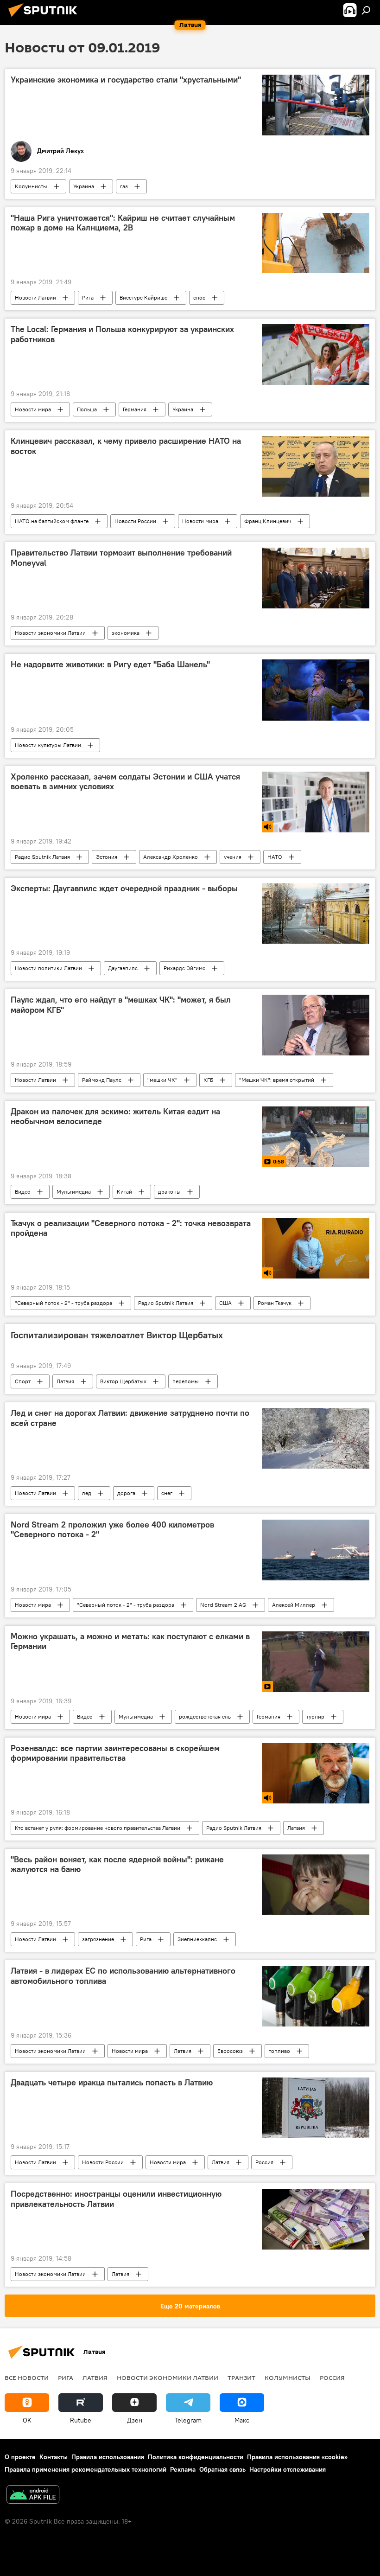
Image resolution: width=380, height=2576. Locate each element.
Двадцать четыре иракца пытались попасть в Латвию (112, 2083)
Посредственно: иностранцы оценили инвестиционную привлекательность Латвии (116, 2199)
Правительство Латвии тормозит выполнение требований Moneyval (121, 558)
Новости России (135, 521)
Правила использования (108, 2457)
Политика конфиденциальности (196, 2457)
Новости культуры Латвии (48, 745)
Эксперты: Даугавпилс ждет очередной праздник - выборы (124, 888)
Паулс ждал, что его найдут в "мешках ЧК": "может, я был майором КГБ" (121, 1005)
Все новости (27, 2378)
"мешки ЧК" (162, 1080)
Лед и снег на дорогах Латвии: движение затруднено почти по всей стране (130, 1418)
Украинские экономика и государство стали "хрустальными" (126, 80)
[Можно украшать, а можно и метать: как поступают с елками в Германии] (316, 1662)
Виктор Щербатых (123, 1381)
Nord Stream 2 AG (223, 1605)
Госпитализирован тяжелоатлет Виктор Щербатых (117, 1335)
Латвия (65, 1381)
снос (199, 297)
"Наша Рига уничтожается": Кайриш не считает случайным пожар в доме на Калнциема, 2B (123, 223)
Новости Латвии (35, 297)
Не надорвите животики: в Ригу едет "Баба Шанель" (110, 665)
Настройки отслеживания (288, 2469)
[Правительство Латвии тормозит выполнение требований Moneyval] (316, 578)
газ (124, 186)
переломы (186, 1381)
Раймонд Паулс (102, 1080)
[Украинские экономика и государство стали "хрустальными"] (316, 105)
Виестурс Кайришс (143, 297)
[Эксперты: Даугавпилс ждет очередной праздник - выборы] (316, 914)
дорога (126, 1493)
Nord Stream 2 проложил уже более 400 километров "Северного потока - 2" (112, 1530)
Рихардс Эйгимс (184, 968)
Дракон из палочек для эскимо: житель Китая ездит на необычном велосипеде (115, 1117)
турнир (315, 1716)
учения (233, 857)
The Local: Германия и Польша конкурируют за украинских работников (122, 334)
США (225, 1303)
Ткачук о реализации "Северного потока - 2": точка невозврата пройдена (131, 1228)
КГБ (208, 1080)
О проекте (20, 2457)
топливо (279, 2051)
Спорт (23, 1381)
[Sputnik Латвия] (45, 18)
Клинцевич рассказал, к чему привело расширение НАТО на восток (126, 446)
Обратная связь (222, 2469)
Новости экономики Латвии (50, 633)
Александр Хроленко (171, 857)
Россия (264, 2162)
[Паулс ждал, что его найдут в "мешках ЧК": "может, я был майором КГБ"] (316, 1025)
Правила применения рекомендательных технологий (85, 2469)
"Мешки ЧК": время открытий (277, 1080)
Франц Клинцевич (268, 521)
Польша (87, 409)
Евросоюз (230, 2051)
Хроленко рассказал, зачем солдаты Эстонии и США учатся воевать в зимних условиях (125, 782)
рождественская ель (205, 1716)
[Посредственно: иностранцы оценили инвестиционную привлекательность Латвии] (316, 2219)
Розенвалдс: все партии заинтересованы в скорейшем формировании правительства (115, 1753)
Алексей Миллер (294, 1605)
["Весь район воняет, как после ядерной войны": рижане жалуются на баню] (316, 1885)
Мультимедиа (74, 1192)
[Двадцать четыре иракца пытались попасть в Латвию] (316, 2108)
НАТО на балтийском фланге (52, 521)
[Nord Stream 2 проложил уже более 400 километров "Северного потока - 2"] (316, 1550)
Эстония (107, 857)
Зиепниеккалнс (197, 1939)
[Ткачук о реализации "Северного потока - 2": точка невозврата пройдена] (316, 1248)
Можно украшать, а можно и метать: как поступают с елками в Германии (130, 1642)
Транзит (241, 2378)
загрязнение (98, 1939)
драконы (169, 1192)
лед (87, 1493)
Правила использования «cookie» (297, 2457)
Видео (23, 1192)
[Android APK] (33, 2496)
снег (167, 1493)
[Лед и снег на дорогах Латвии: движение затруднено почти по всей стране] (316, 1438)
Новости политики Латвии (48, 968)
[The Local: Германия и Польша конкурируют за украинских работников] (316, 355)
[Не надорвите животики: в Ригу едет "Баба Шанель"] (316, 690)
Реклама (183, 2469)
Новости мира (33, 409)
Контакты (54, 2457)
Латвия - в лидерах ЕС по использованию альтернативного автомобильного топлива (123, 1976)
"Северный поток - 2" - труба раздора (63, 1303)
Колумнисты (31, 186)
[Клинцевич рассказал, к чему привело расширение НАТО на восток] (316, 466)
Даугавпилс (123, 968)
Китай (124, 1192)
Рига (88, 297)
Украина (84, 186)
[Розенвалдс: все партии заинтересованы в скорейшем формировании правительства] (316, 1773)
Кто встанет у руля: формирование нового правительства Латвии (98, 1828)
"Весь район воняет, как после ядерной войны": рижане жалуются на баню (117, 1865)
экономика (126, 633)
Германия (135, 409)
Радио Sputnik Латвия (42, 857)
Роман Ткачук (275, 1303)
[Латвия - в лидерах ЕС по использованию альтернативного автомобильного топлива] (316, 1996)
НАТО (275, 857)
